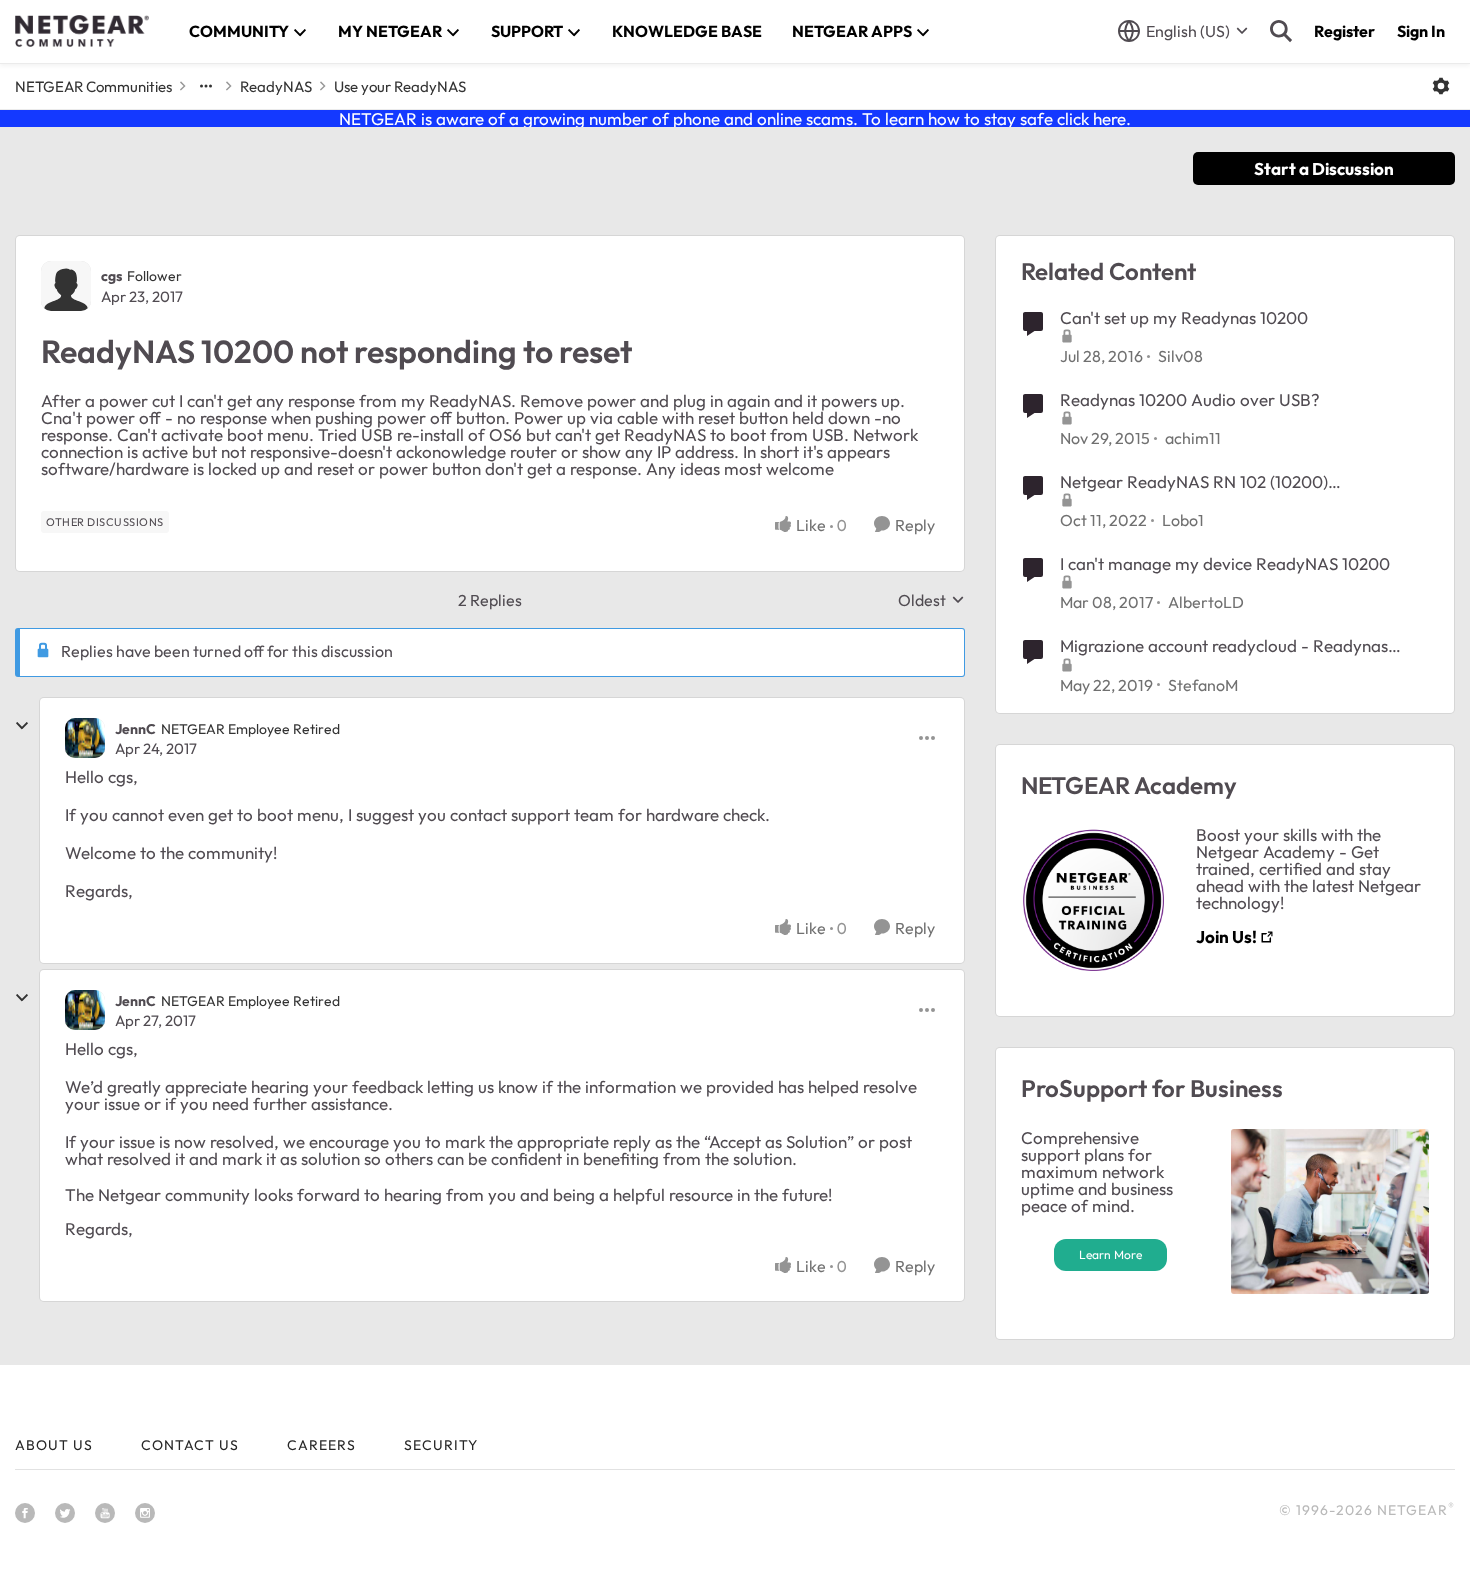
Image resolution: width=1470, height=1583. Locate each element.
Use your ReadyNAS (400, 86)
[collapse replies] (22, 726)
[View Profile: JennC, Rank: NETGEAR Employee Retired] (85, 738)
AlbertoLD (1206, 602)
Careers (321, 1445)
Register (1344, 31)
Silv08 (1180, 356)
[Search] (1281, 31)
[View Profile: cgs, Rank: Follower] (66, 286)
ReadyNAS (276, 86)
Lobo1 (1183, 520)
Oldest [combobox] (931, 600)
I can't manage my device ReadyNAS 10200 (1225, 563)
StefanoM (1203, 685)
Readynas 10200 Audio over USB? (1190, 399)
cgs (111, 276)
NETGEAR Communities (93, 86)
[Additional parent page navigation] (206, 86)
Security (441, 1445)
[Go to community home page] (82, 31)
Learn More (1110, 1254)
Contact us (190, 1445)
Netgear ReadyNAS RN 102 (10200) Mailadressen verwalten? (1194, 482)
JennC (135, 729)
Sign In (1421, 31)
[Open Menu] (1441, 86)
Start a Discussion (1324, 168)
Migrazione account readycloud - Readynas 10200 (1224, 646)
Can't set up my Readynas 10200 (1184, 317)
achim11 (1193, 438)
